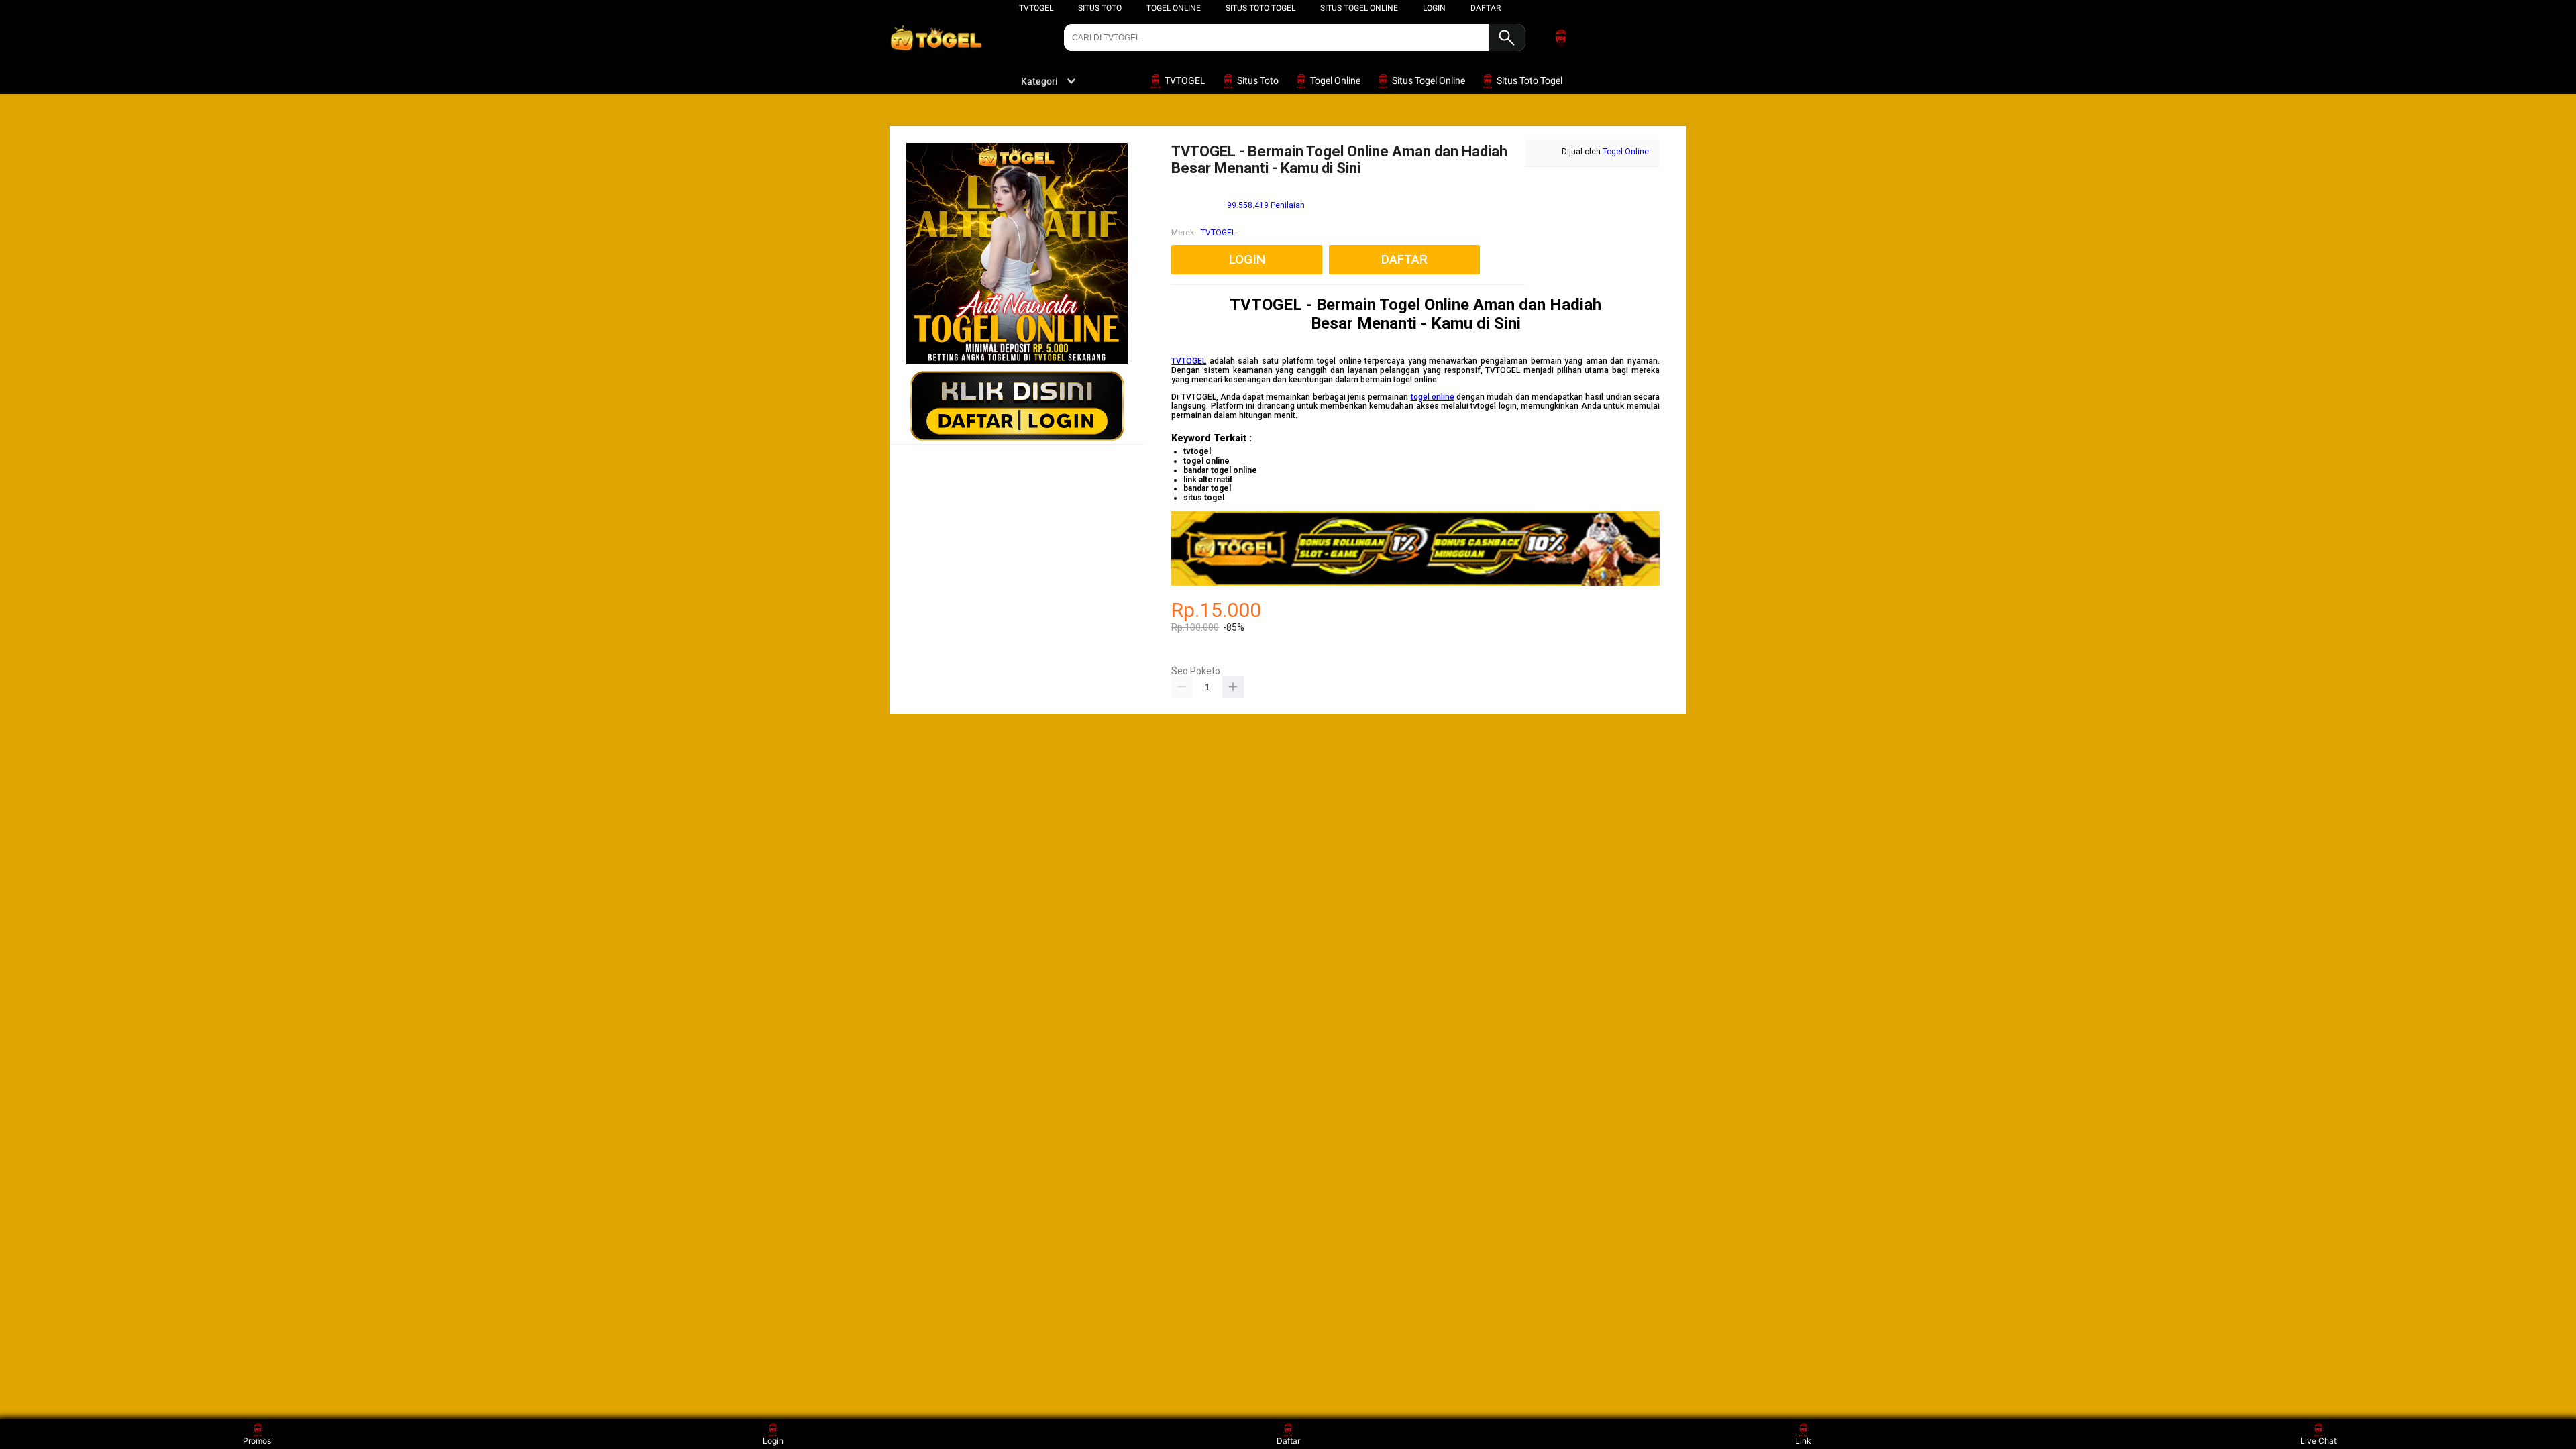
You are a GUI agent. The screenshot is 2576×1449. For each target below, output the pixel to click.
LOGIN (1434, 8)
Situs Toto (1100, 8)
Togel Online (1174, 8)
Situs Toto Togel (1260, 8)
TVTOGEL (1036, 8)
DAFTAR (1486, 8)
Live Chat (2318, 1441)
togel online (1433, 397)
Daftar (1288, 1441)
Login (773, 1441)
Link (1803, 1441)
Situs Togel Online (1359, 8)
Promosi (258, 1441)
